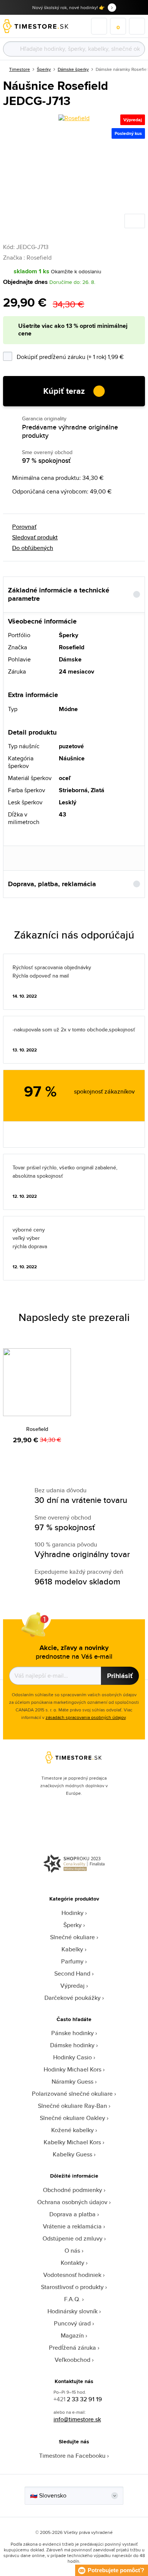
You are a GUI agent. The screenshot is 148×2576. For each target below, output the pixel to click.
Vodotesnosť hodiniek (72, 2275)
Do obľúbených (33, 548)
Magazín (72, 2335)
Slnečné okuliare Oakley (72, 2118)
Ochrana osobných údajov (72, 2202)
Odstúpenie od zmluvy (72, 2238)
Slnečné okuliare (72, 1937)
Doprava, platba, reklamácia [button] (52, 884)
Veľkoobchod (72, 2360)
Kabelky (72, 1949)
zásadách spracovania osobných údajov (86, 1717)
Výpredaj (72, 1986)
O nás (72, 2251)
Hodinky (72, 1913)
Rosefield (37, 1429)
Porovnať (24, 527)
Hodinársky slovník (72, 2311)
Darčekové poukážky (72, 1998)
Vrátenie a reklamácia (72, 2226)
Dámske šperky (73, 69)
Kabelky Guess (72, 2154)
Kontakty (72, 2263)
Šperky (44, 69)
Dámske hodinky (72, 2045)
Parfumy (72, 1961)
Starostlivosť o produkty (72, 2287)
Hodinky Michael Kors (72, 2069)
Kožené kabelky (72, 2130)
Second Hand (72, 1974)
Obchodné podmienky (72, 2190)
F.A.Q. (72, 2299)
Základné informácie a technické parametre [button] (59, 595)
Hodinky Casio (72, 2057)
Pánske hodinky (72, 2033)
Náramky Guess (72, 2082)
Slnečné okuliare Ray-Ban (72, 2106)
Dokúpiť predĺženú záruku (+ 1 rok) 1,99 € (81, 356)
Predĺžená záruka (72, 2348)
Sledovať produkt (35, 537)
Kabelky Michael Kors (72, 2142)
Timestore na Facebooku (72, 2456)
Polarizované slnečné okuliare (72, 2094)
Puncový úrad (72, 2323)
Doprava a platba (72, 2214)
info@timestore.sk (77, 2419)
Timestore (20, 69)
